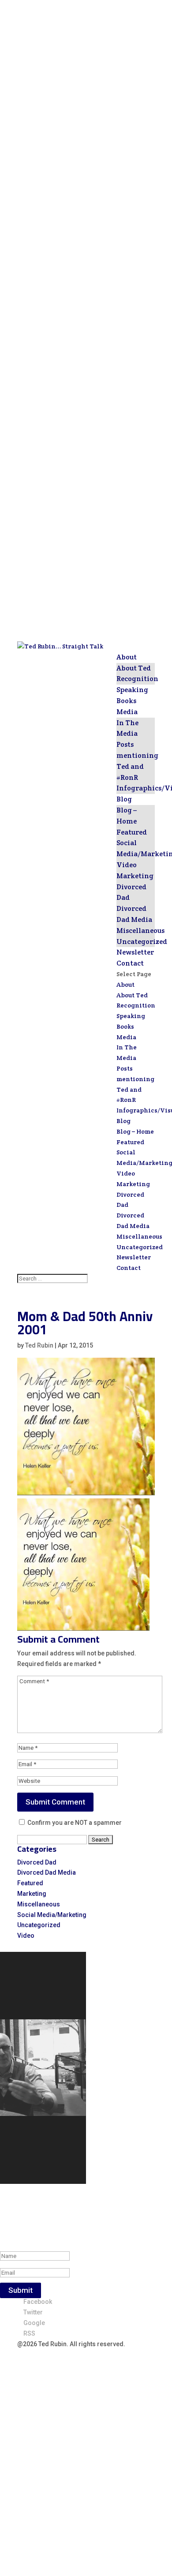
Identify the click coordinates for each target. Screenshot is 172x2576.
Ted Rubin (39, 1345)
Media (127, 712)
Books (126, 701)
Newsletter (135, 952)
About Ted (134, 668)
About (127, 657)
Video (127, 865)
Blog (124, 799)
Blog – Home (135, 1131)
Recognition (137, 679)
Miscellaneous (140, 930)
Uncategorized (142, 942)
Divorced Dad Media (47, 1872)
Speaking (132, 690)
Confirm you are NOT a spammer (74, 1823)
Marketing (135, 876)
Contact (130, 963)
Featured (132, 832)
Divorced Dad (37, 1862)
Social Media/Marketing (52, 1915)
